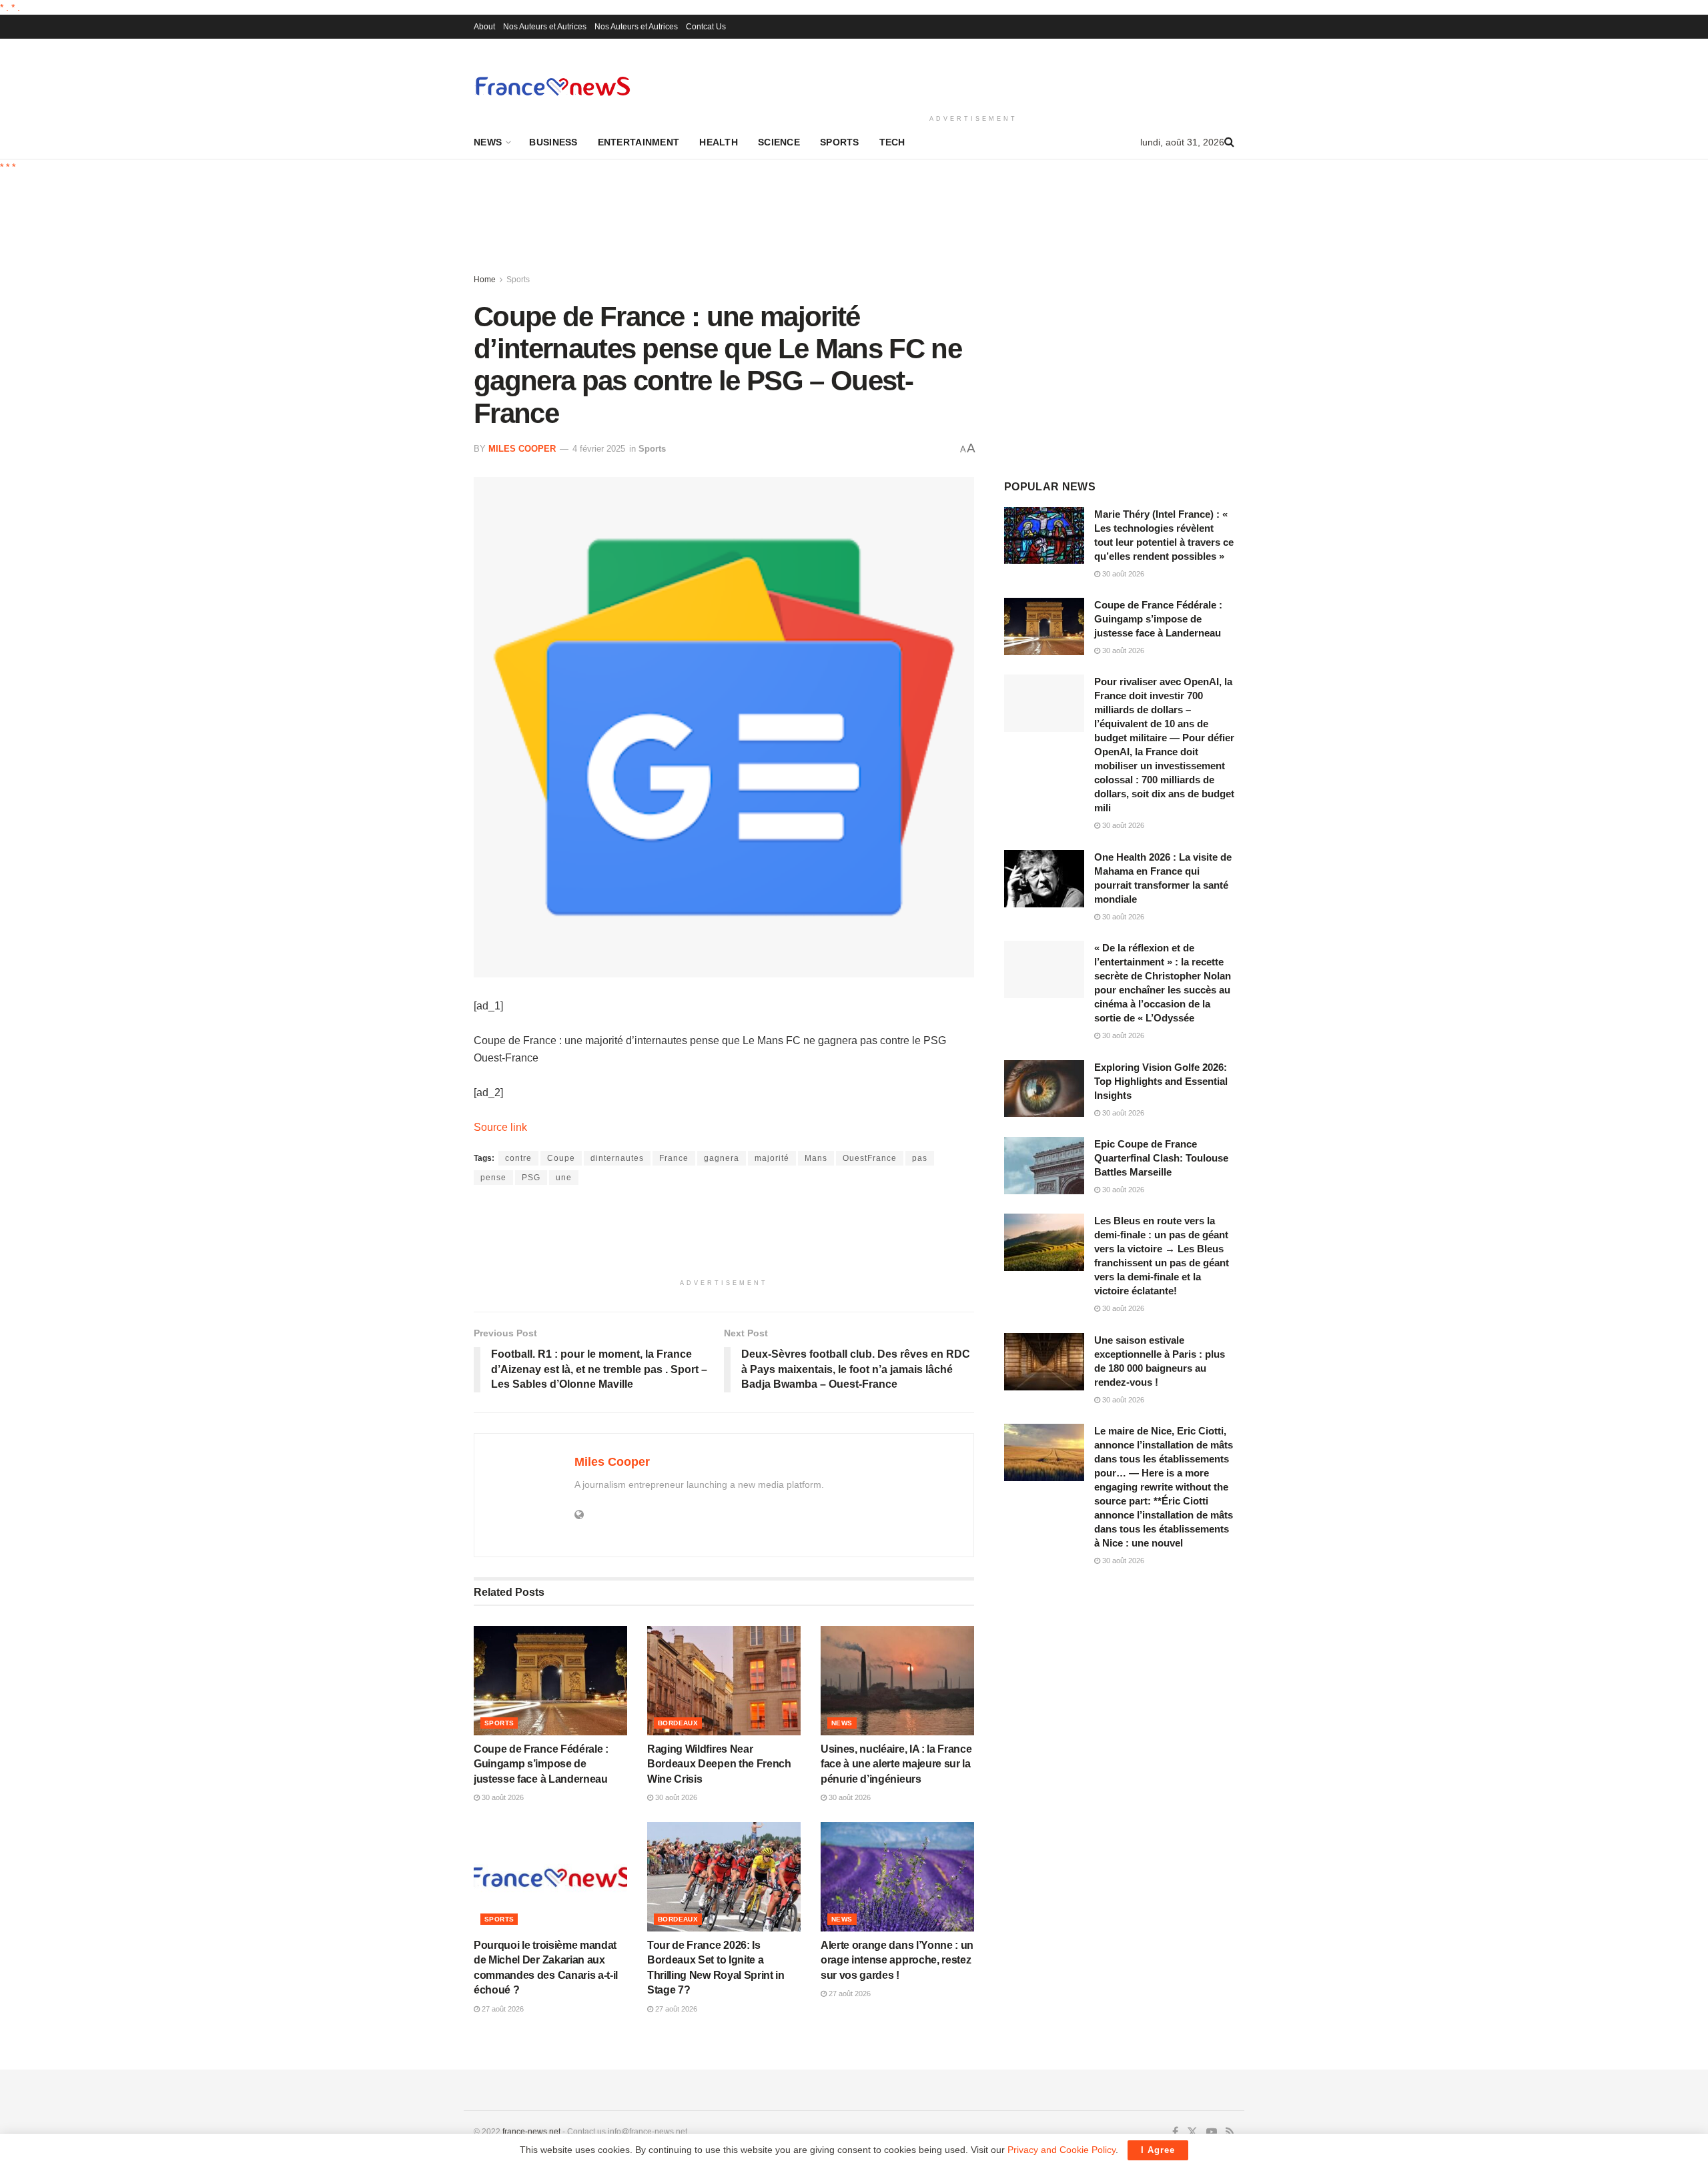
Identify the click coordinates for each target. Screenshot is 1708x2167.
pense (493, 1178)
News (488, 142)
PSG (531, 1178)
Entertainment (639, 142)
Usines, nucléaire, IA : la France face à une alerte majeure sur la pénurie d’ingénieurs (896, 1764)
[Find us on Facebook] (1175, 2132)
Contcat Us (706, 27)
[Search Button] (1229, 142)
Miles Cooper (522, 449)
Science (779, 142)
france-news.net (531, 2132)
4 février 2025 (599, 449)
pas (920, 1158)
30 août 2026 (502, 1797)
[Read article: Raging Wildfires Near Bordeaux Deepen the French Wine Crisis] (724, 1681)
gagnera (722, 1158)
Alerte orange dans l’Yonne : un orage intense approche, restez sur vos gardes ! (897, 1960)
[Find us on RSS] (1230, 2132)
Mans (816, 1158)
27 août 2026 (502, 2009)
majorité (772, 1158)
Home (485, 280)
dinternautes (617, 1158)
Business (553, 142)
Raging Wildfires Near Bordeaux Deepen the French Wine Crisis (719, 1764)
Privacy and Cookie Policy (1061, 2150)
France (674, 1158)
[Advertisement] (973, 74)
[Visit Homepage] (552, 86)
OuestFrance (870, 1158)
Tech (892, 142)
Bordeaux (678, 1723)
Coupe (561, 1158)
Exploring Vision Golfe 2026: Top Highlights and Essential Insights (1161, 1081)
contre (518, 1158)
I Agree (1158, 2150)
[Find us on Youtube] (1212, 2132)
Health (719, 142)
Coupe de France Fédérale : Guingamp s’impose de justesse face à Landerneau (541, 1764)
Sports (840, 142)
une (564, 1178)
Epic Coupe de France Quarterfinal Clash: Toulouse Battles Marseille (1161, 1158)
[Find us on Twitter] (1192, 2132)
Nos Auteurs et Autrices (545, 27)
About (484, 27)
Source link (500, 1127)
